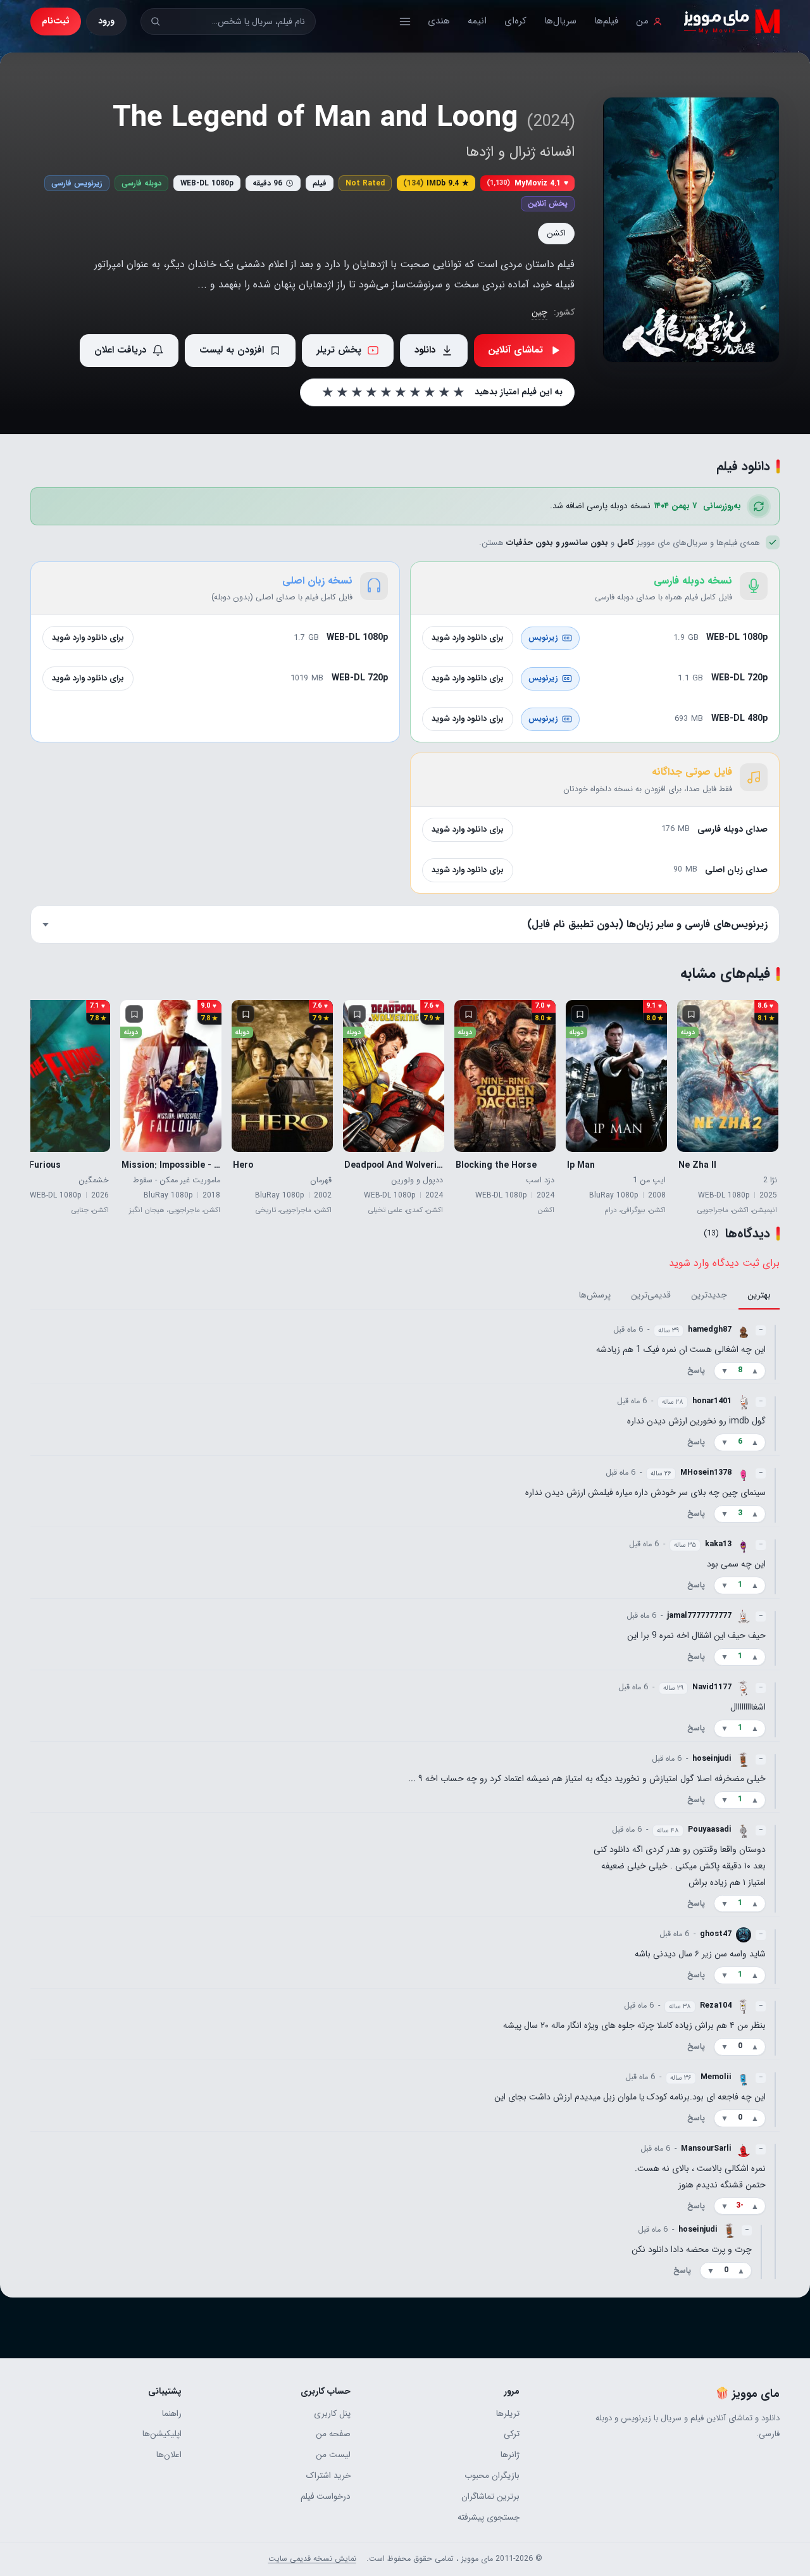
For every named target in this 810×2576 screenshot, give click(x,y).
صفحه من (333, 2434)
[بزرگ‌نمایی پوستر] (691, 230)
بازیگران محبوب (492, 2476)
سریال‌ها (560, 21)
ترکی (512, 2434)
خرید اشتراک (328, 2476)
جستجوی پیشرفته (489, 2517)
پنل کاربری (332, 2414)
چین (539, 312)
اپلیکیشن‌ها (162, 2434)
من (642, 21)
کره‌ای (515, 21)
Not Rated (365, 183)
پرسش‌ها (595, 1295)
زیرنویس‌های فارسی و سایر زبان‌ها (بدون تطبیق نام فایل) (647, 924)
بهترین (759, 1295)
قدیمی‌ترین (651, 1295)
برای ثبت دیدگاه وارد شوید (724, 1263)
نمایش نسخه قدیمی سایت (312, 2559)
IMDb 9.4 (436, 183)
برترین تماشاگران (490, 2497)
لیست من (333, 2455)
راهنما (172, 2414)
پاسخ (696, 1371)
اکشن (556, 233)
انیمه (477, 21)
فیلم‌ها (606, 21)
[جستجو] (155, 21)
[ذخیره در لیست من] (691, 1014)
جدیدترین (709, 1295)
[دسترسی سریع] (405, 22)
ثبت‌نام (56, 21)
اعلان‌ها (169, 2455)
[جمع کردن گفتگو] (775, 1351)
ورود (106, 21)
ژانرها (510, 2455)
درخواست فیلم (326, 2497)
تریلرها (508, 2414)
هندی (439, 21)
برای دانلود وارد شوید (468, 638)
